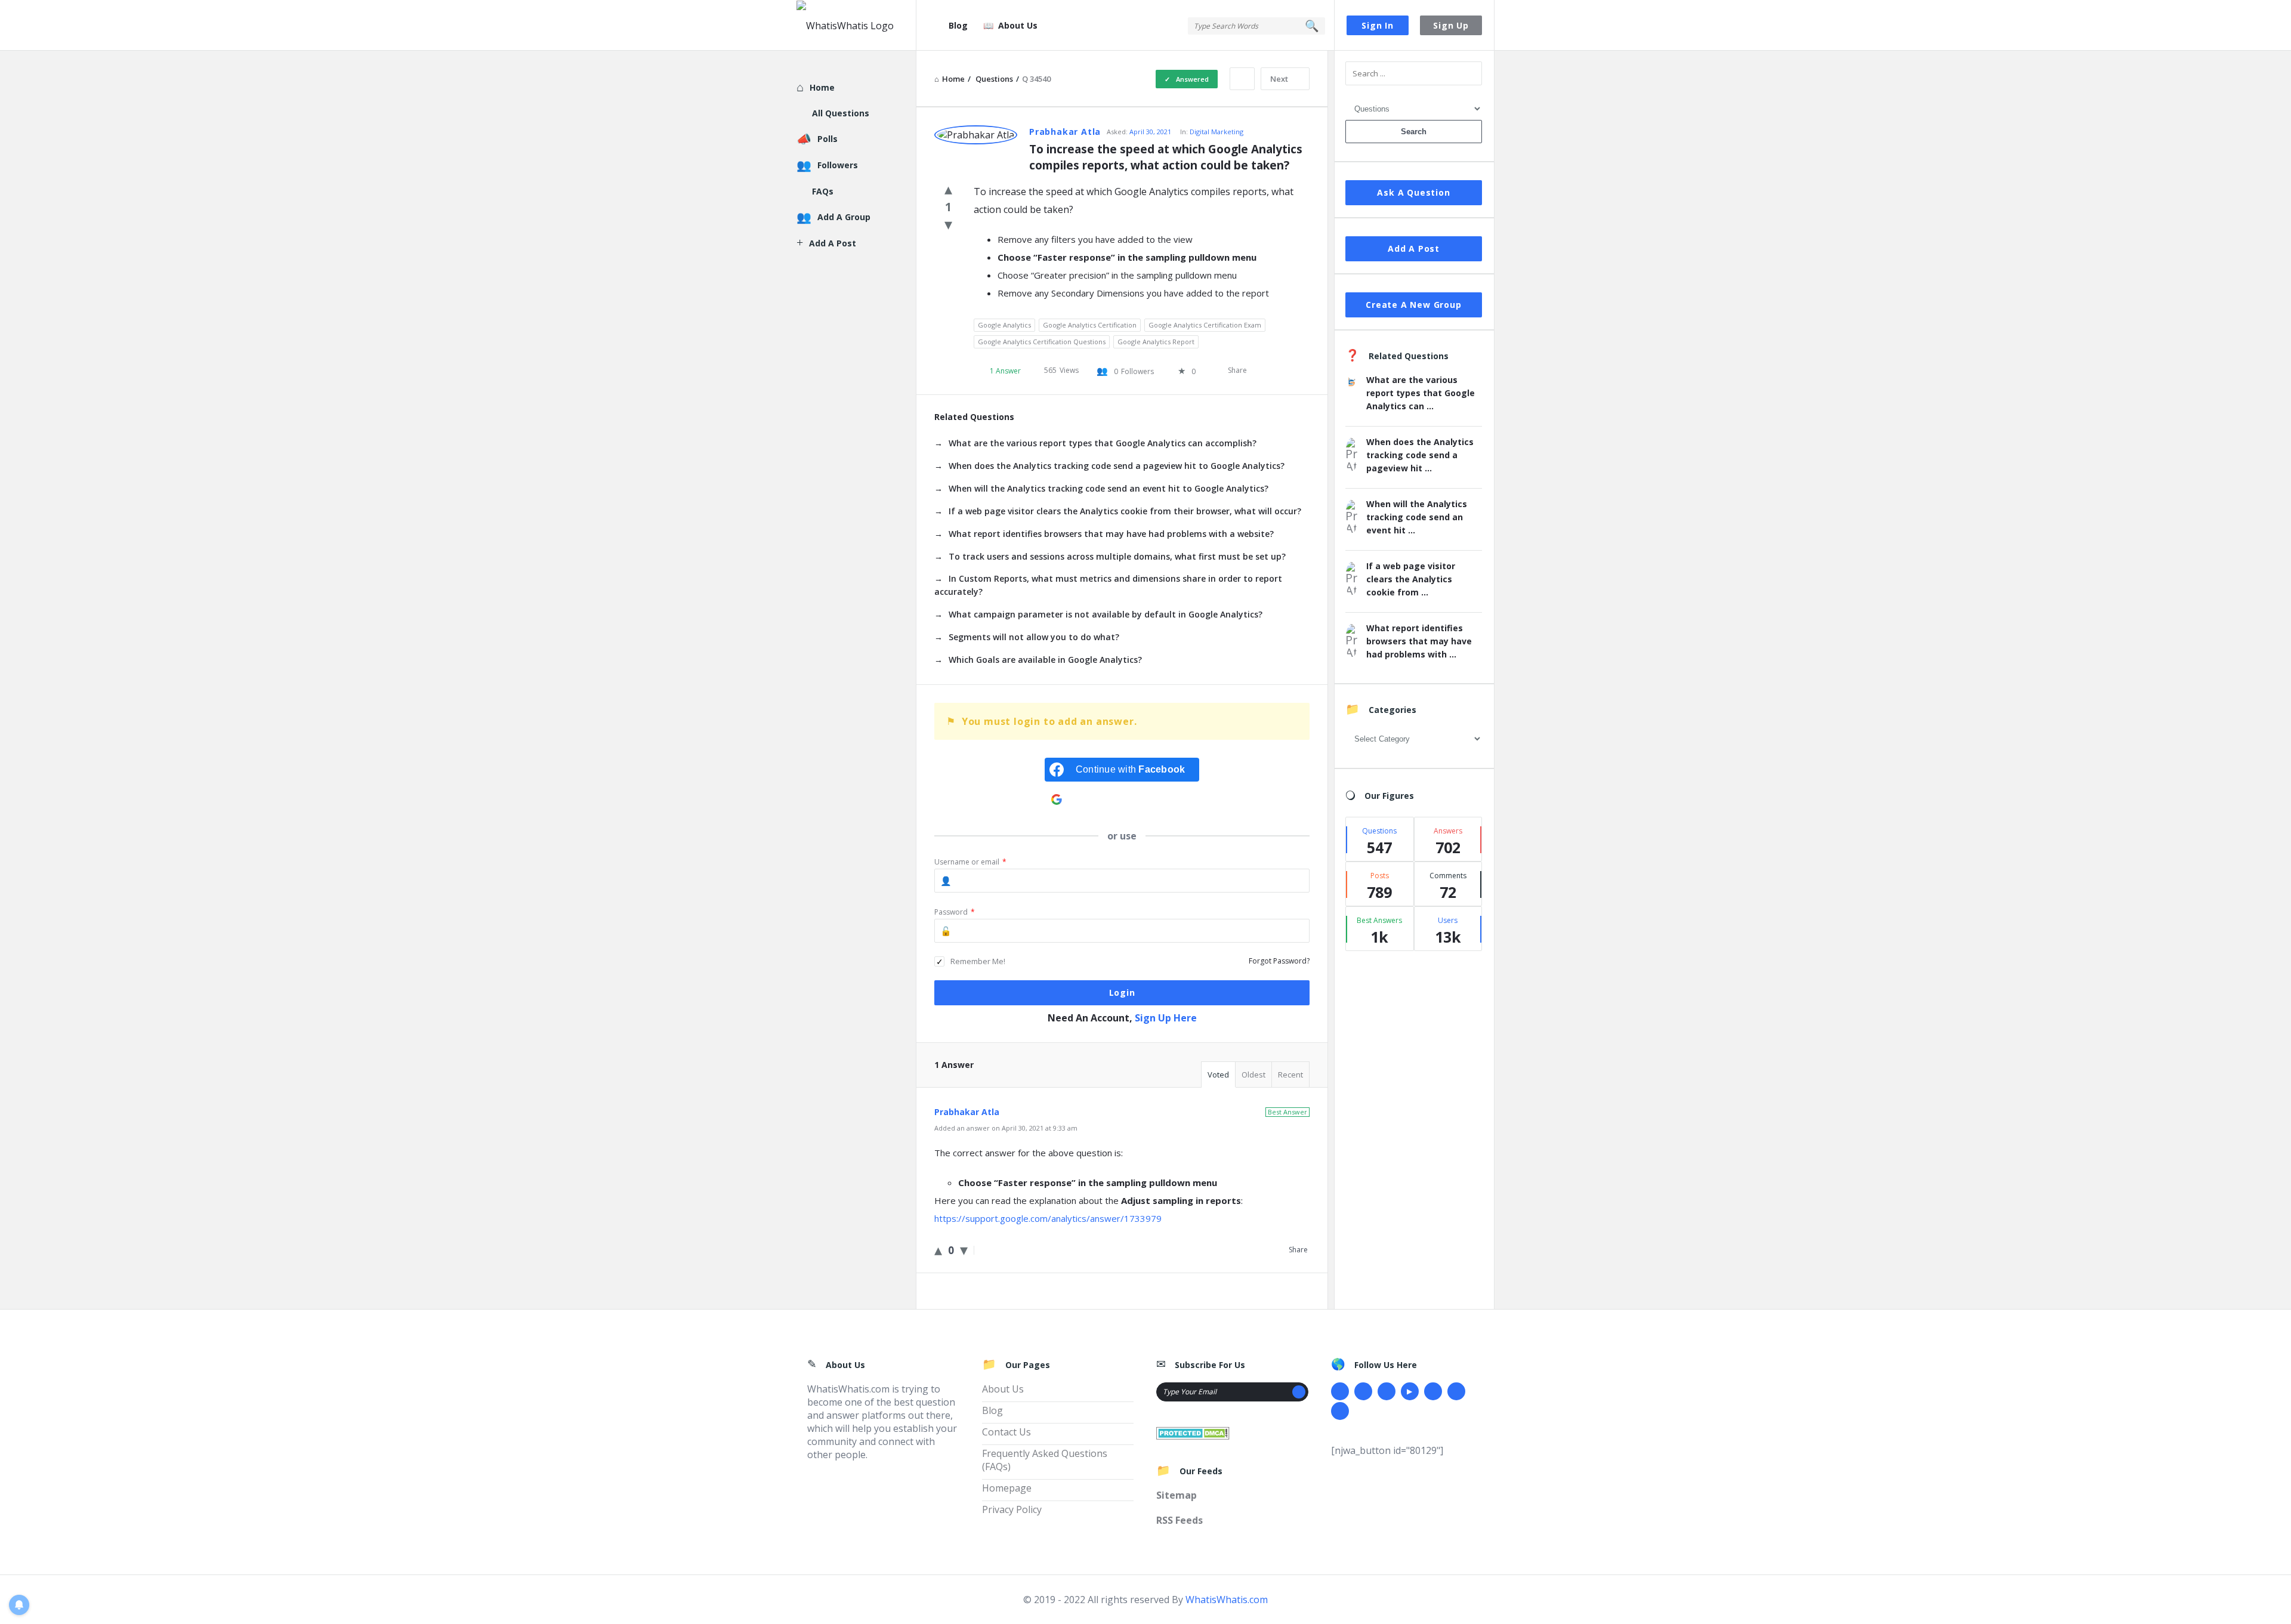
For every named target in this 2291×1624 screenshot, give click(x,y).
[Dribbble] (1387, 1391)
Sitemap (1177, 1495)
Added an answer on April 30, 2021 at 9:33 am (1006, 1128)
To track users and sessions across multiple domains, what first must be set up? (1117, 556)
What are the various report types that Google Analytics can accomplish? (1103, 443)
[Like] (948, 189)
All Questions (841, 113)
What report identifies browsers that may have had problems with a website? (1111, 534)
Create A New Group (1413, 305)
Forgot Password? (1279, 961)
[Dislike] (948, 224)
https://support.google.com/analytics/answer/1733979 (1048, 1218)
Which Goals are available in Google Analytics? (1045, 660)
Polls (828, 139)
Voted (1218, 1075)
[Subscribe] (1299, 1392)
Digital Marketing (1216, 132)
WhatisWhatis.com (1227, 1600)
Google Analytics (1004, 325)
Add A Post (1414, 248)
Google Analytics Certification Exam (1205, 325)
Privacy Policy (1012, 1509)
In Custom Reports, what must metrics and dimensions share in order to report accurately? (1108, 585)
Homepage (1007, 1488)
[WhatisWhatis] (856, 25)
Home (822, 87)
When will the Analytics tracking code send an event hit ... (1417, 517)
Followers (838, 165)
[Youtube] (1410, 1391)
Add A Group (844, 217)
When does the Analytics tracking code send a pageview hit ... (1420, 455)
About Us (1018, 25)
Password (955, 912)
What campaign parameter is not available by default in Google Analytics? (1106, 614)
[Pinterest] (1456, 1391)
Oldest (1253, 1075)
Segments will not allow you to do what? (1034, 637)
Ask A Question (1413, 192)
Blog (958, 25)
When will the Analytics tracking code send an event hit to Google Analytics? (1109, 488)
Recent (1290, 1075)
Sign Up (1451, 25)
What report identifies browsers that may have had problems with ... (1419, 641)
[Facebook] (1340, 1391)
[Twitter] (1363, 1391)
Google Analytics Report (1156, 342)
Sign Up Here (1166, 1018)
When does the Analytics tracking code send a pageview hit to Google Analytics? (1117, 466)
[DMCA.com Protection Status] (1193, 1432)
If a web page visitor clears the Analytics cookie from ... (1411, 579)
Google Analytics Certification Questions (1042, 342)
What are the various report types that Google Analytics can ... (1421, 393)
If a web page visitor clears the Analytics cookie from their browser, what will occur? (1125, 511)
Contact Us (1006, 1432)
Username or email (970, 862)
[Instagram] (1433, 1391)
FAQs (823, 191)
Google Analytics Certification (1090, 325)
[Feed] (1340, 1411)
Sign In (1378, 25)
